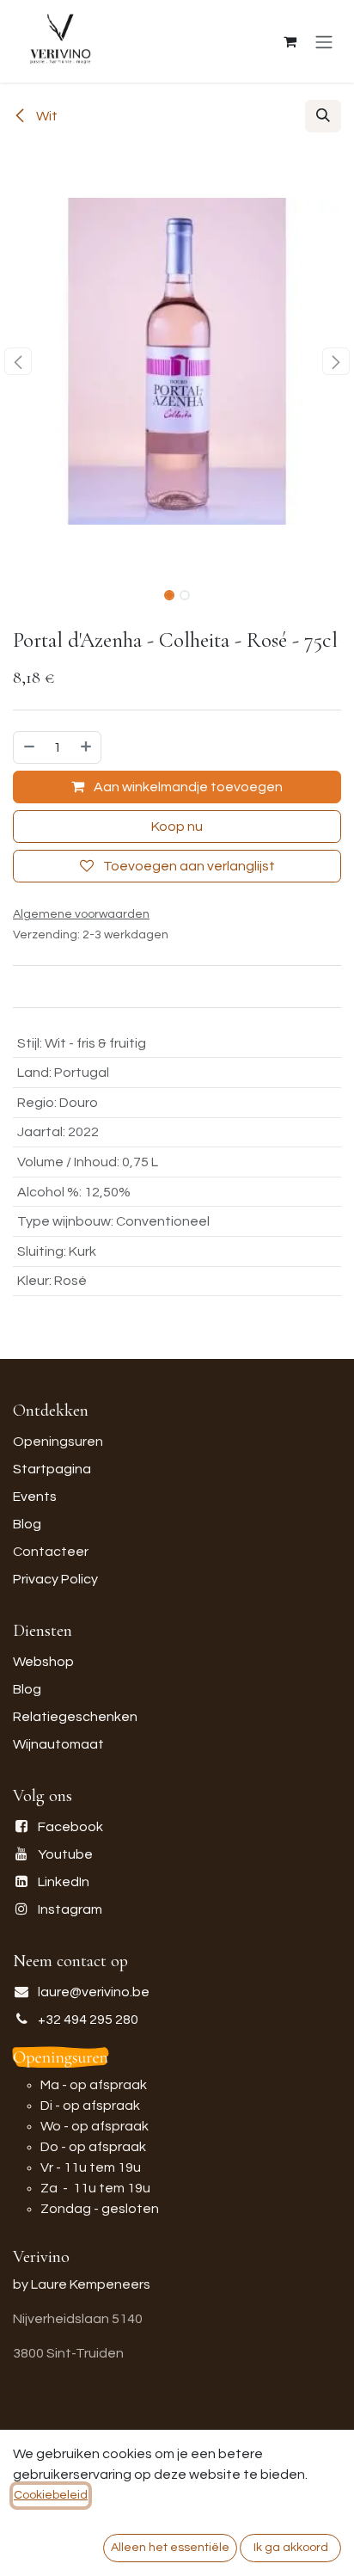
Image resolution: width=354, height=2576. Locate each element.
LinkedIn (64, 1882)
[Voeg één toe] (87, 747)
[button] (323, 116)
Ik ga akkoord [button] (291, 2548)
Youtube (65, 1854)
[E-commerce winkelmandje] (290, 41)
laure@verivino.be (94, 1992)
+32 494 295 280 (88, 2020)
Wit (46, 116)
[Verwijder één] (28, 747)
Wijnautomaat (58, 1744)
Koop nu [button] (177, 827)
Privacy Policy (55, 1579)
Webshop (43, 1662)
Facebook (70, 1827)
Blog (27, 1524)
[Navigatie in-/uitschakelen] (324, 42)
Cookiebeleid (51, 2495)
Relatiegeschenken (75, 1717)
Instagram (70, 1909)
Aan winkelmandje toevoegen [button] (187, 787)
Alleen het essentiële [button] (170, 2548)
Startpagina (52, 1469)
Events (35, 1497)
